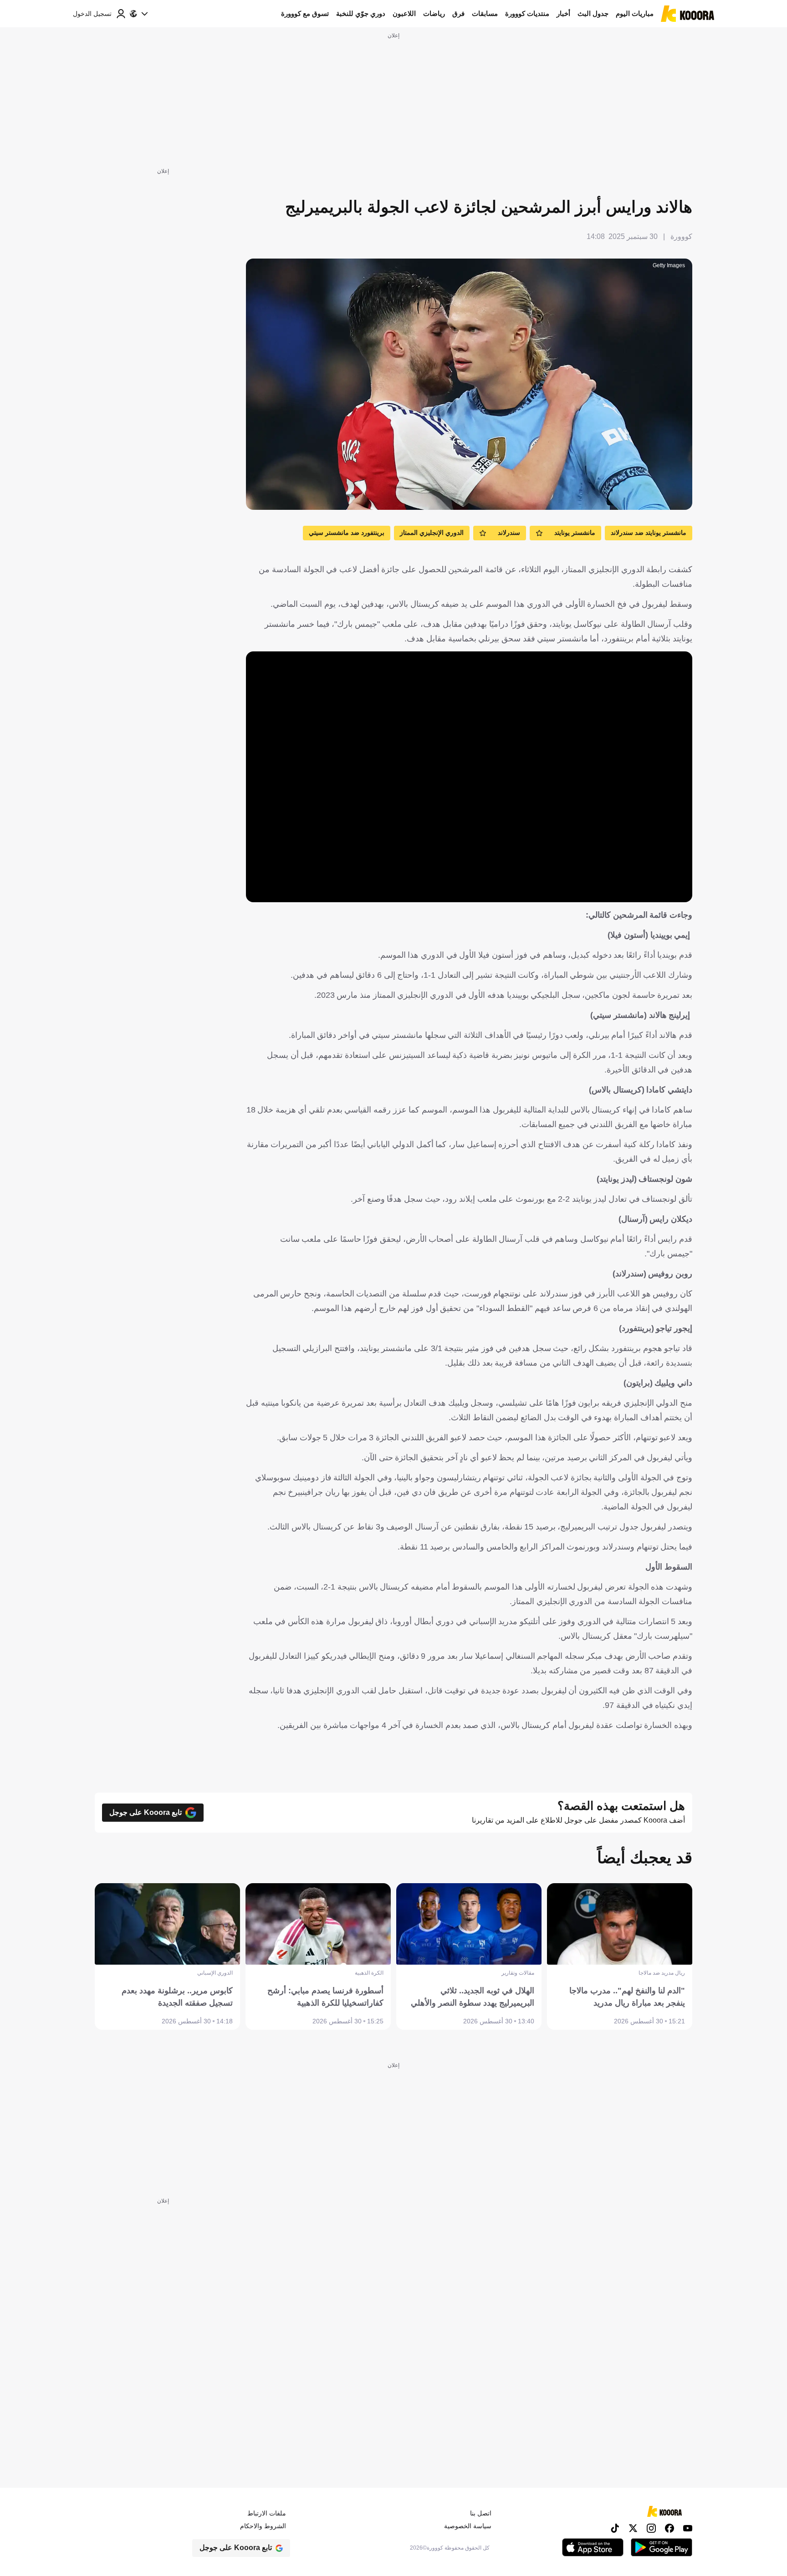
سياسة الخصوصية (468, 2526)
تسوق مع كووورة (305, 13)
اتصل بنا (481, 2513)
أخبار (563, 13)
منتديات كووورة (527, 13)
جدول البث (593, 13)
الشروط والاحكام (263, 2526)
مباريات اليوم (635, 13)
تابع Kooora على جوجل (146, 1812)
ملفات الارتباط (267, 2513)
